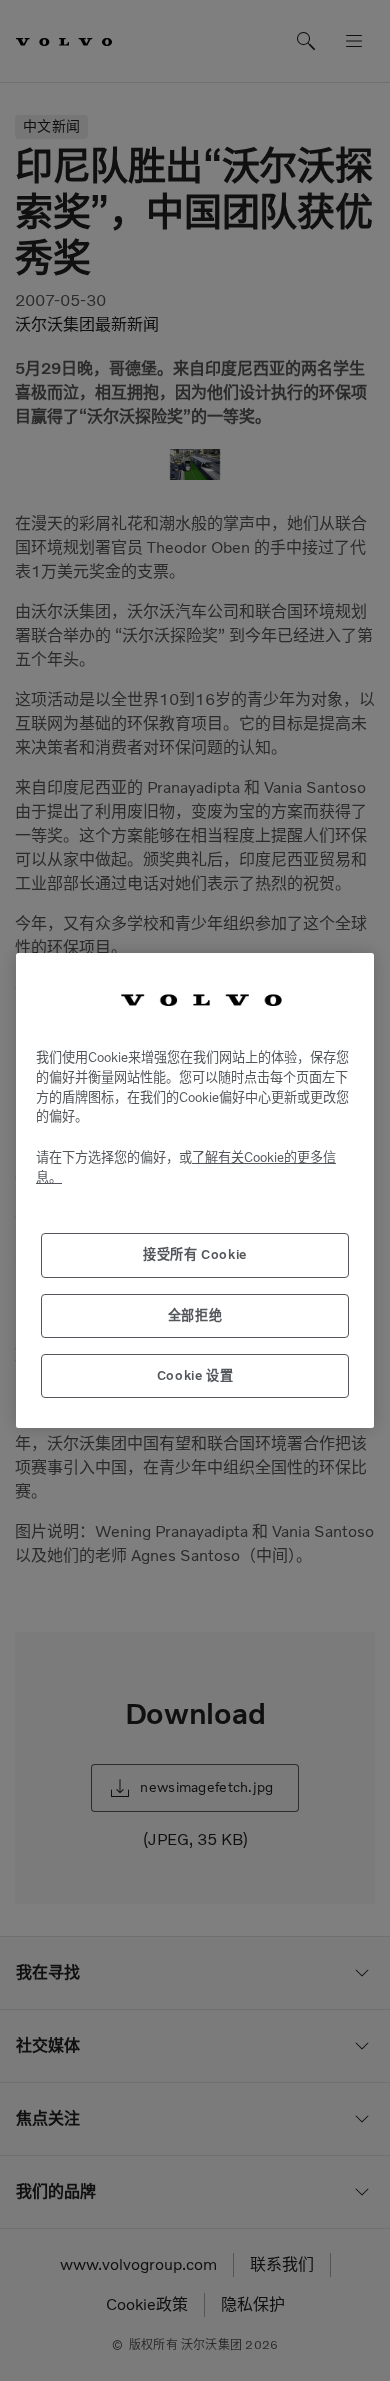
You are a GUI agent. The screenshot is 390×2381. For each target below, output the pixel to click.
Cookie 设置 (195, 1375)
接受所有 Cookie (195, 1254)
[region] (195, 1191)
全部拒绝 (195, 1315)
